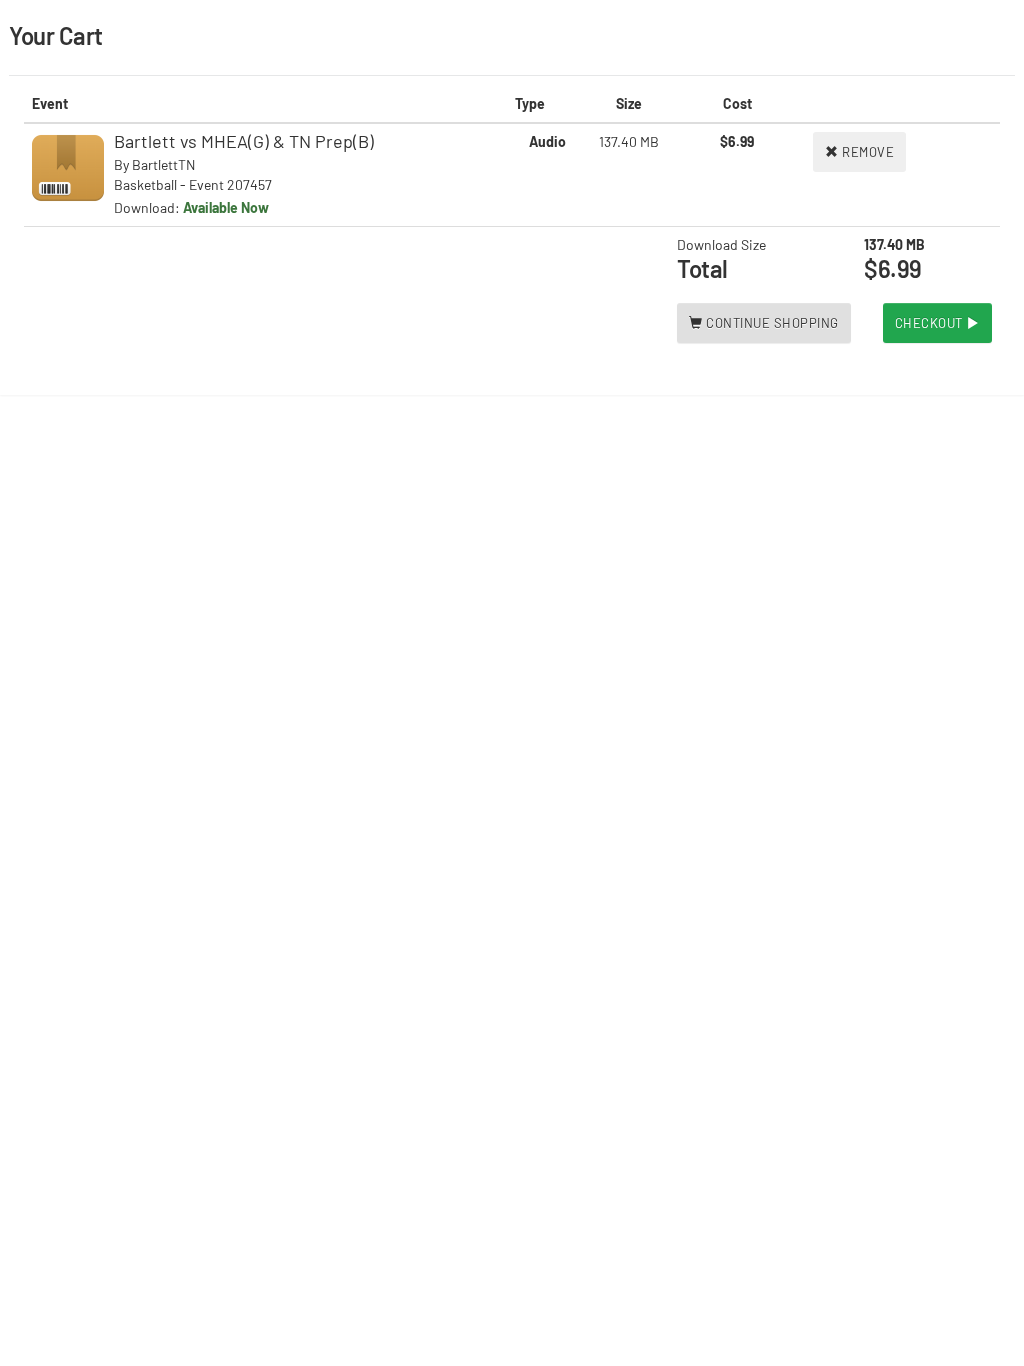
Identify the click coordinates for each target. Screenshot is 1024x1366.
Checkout (931, 323)
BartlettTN (163, 164)
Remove (867, 152)
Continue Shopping (771, 323)
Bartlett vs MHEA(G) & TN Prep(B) (244, 141)
